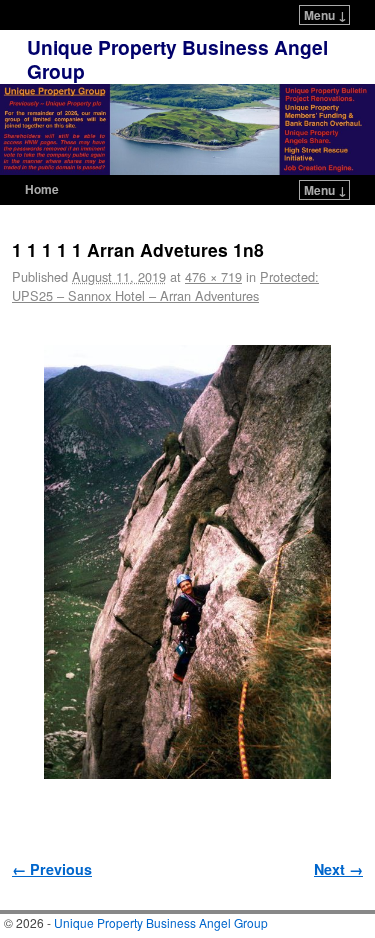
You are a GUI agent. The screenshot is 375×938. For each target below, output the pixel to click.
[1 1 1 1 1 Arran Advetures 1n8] (187, 562)
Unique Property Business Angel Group (177, 59)
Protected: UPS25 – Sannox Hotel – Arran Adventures (165, 286)
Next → (338, 869)
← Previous (52, 869)
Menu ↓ (325, 15)
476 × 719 (213, 276)
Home (42, 189)
